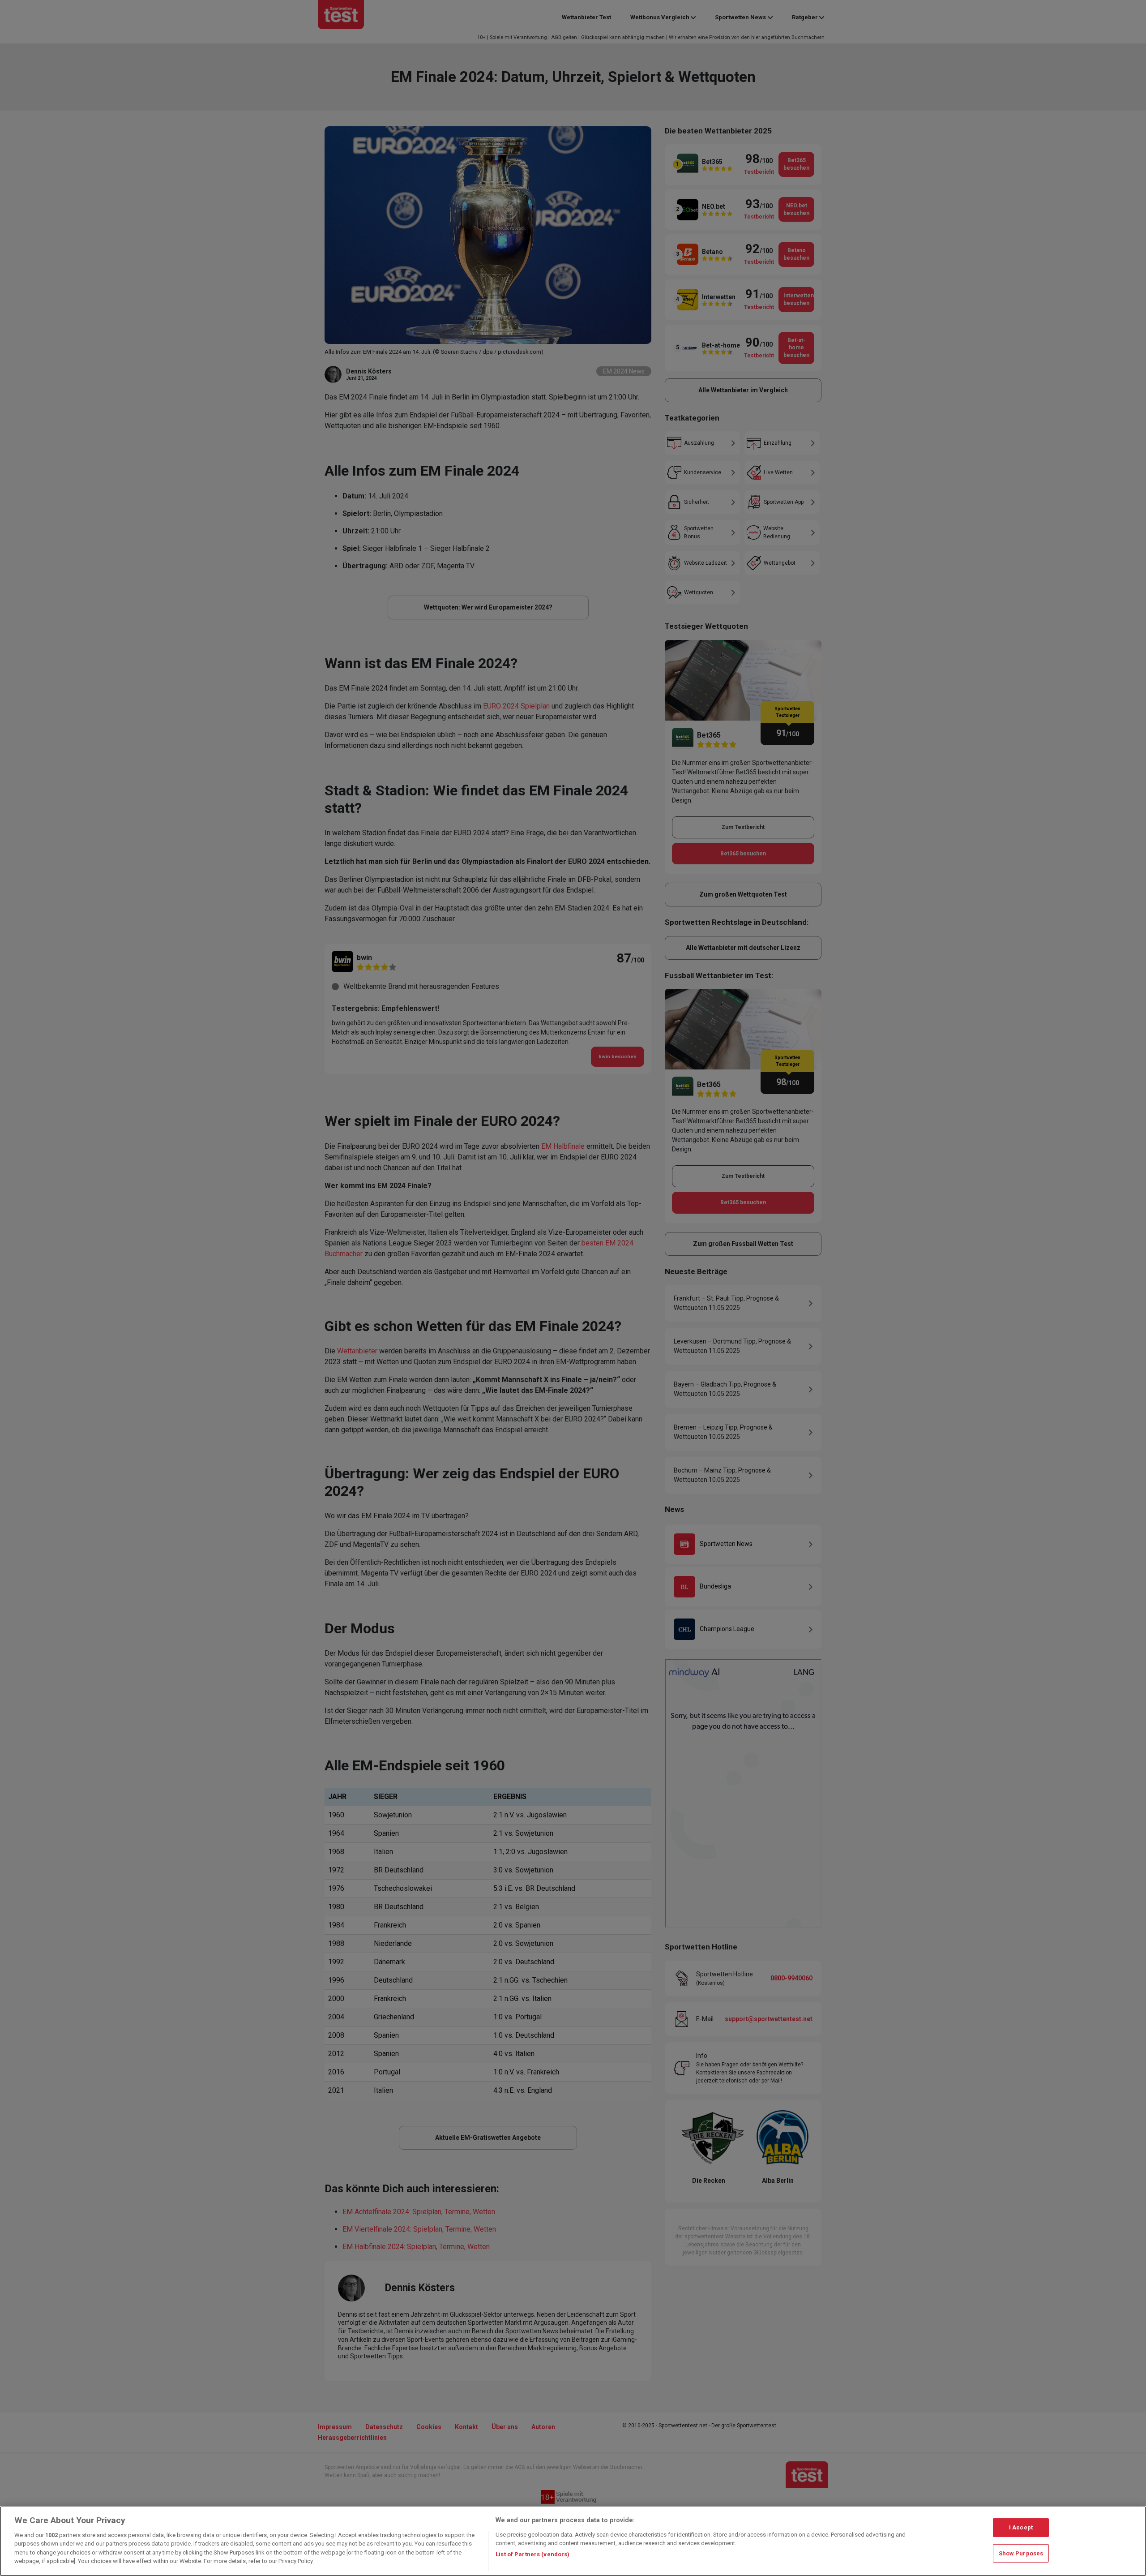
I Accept (1021, 2527)
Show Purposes (1021, 2553)
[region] (573, 2541)
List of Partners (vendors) (532, 2554)
